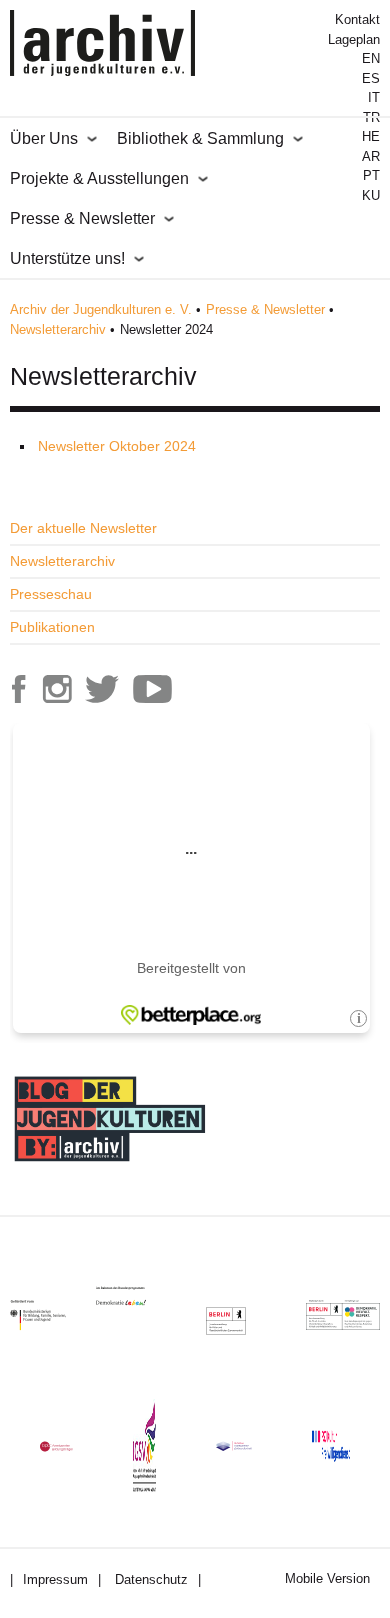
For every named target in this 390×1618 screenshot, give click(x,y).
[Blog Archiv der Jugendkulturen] (110, 1164)
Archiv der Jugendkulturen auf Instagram (57, 689)
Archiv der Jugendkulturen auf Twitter (102, 689)
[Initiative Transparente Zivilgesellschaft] (234, 1446)
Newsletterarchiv (58, 329)
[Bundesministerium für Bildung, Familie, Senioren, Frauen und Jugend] (53, 1315)
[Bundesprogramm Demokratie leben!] (136, 1296)
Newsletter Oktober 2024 (117, 446)
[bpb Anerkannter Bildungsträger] (56, 1446)
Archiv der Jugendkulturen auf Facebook (19, 689)
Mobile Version (327, 1578)
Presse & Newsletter (265, 309)
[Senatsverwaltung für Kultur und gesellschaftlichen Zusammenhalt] (226, 1321)
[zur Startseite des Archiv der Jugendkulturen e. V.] (102, 46)
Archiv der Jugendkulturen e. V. (101, 309)
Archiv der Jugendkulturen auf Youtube (152, 689)
